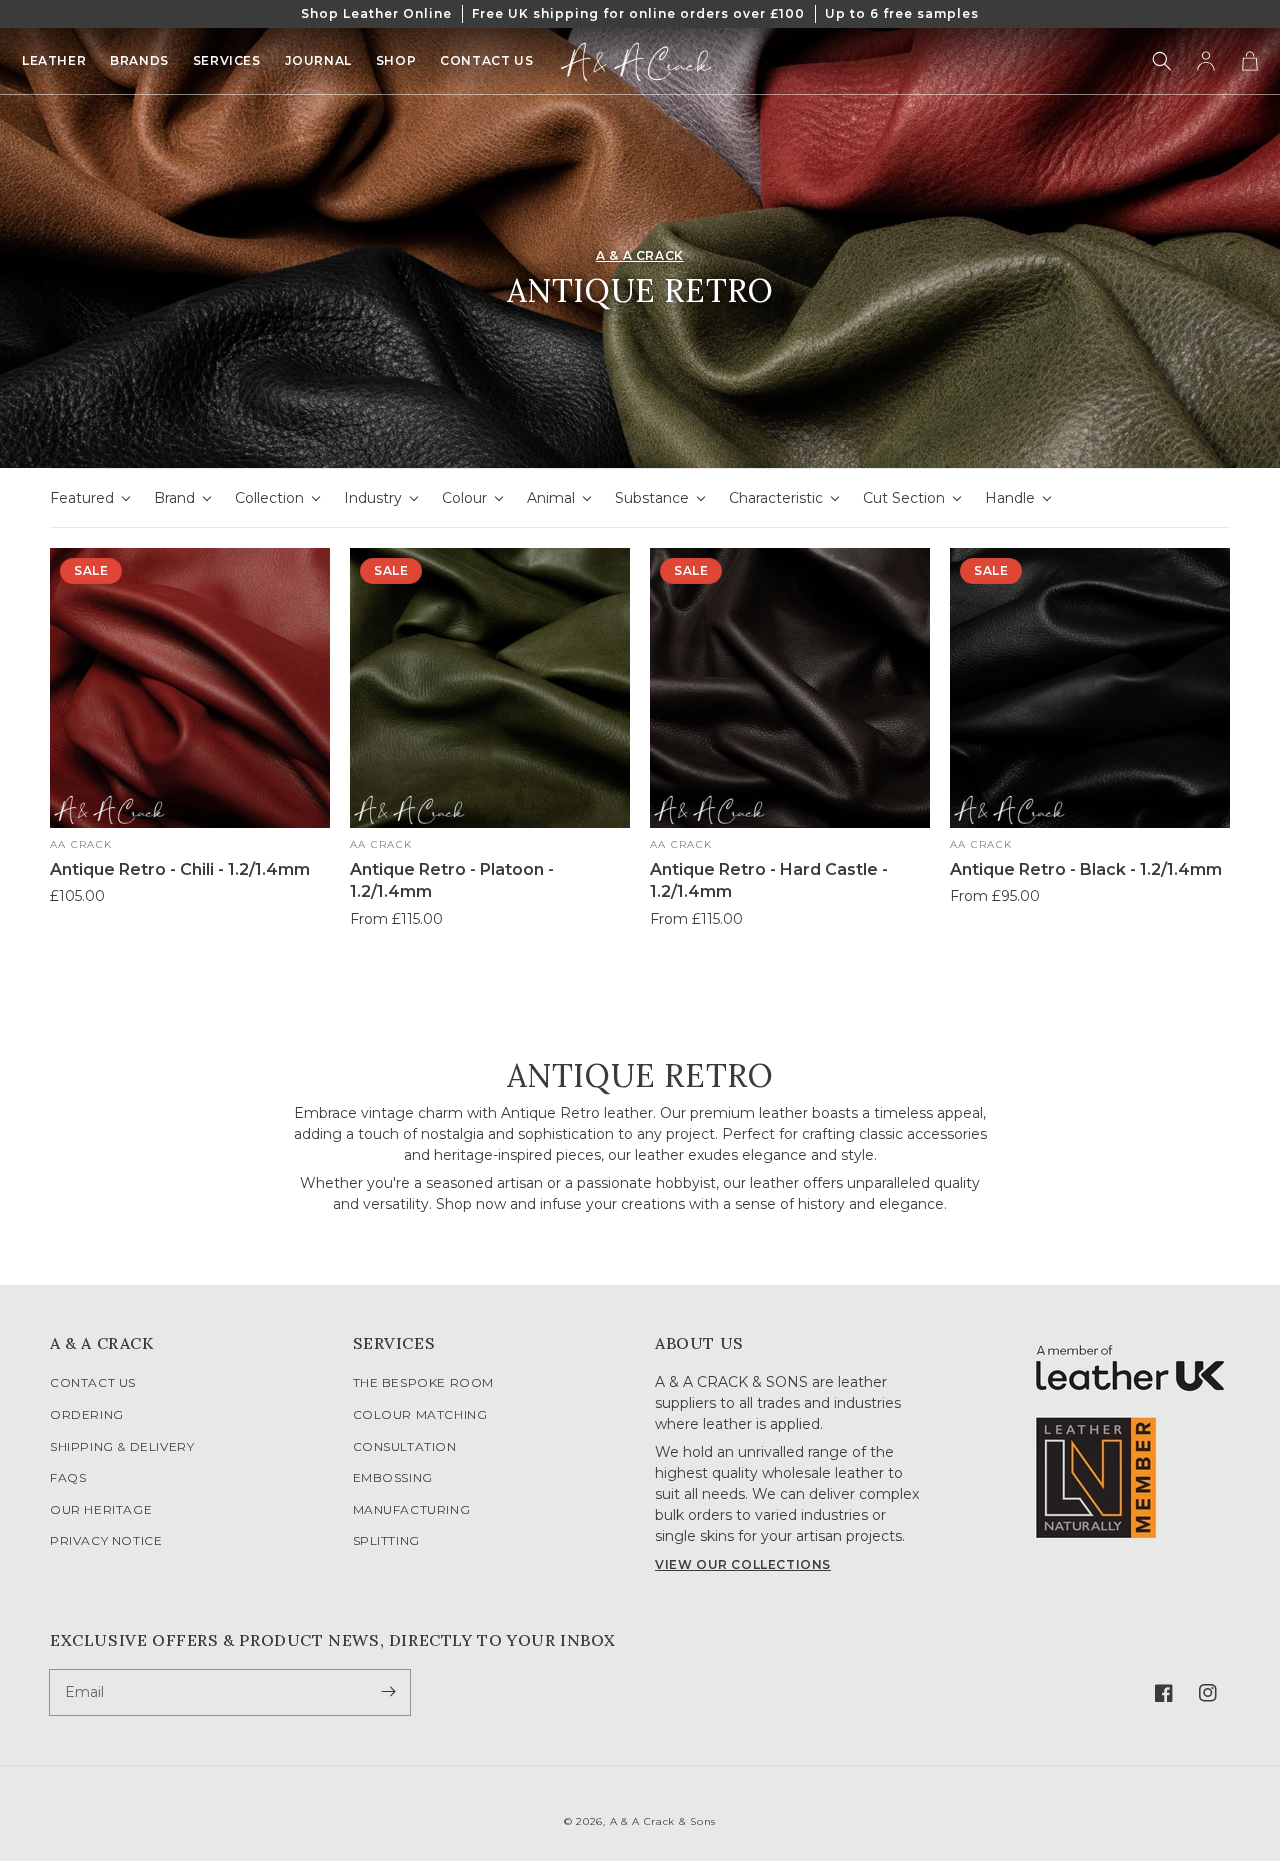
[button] (1162, 61)
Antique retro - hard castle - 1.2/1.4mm (769, 880)
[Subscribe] (388, 1692)
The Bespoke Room (424, 1382)
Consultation (405, 1446)
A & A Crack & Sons (663, 1821)
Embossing (393, 1477)
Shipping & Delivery (122, 1446)
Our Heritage (101, 1509)
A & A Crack (640, 255)
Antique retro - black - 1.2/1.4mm (1086, 869)
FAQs (68, 1477)
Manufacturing (412, 1509)
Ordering (87, 1414)
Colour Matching (420, 1414)
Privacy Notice (106, 1540)
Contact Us (93, 1382)
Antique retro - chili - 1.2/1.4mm (180, 869)
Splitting (386, 1540)
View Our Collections (743, 1564)
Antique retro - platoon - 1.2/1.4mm (452, 880)
